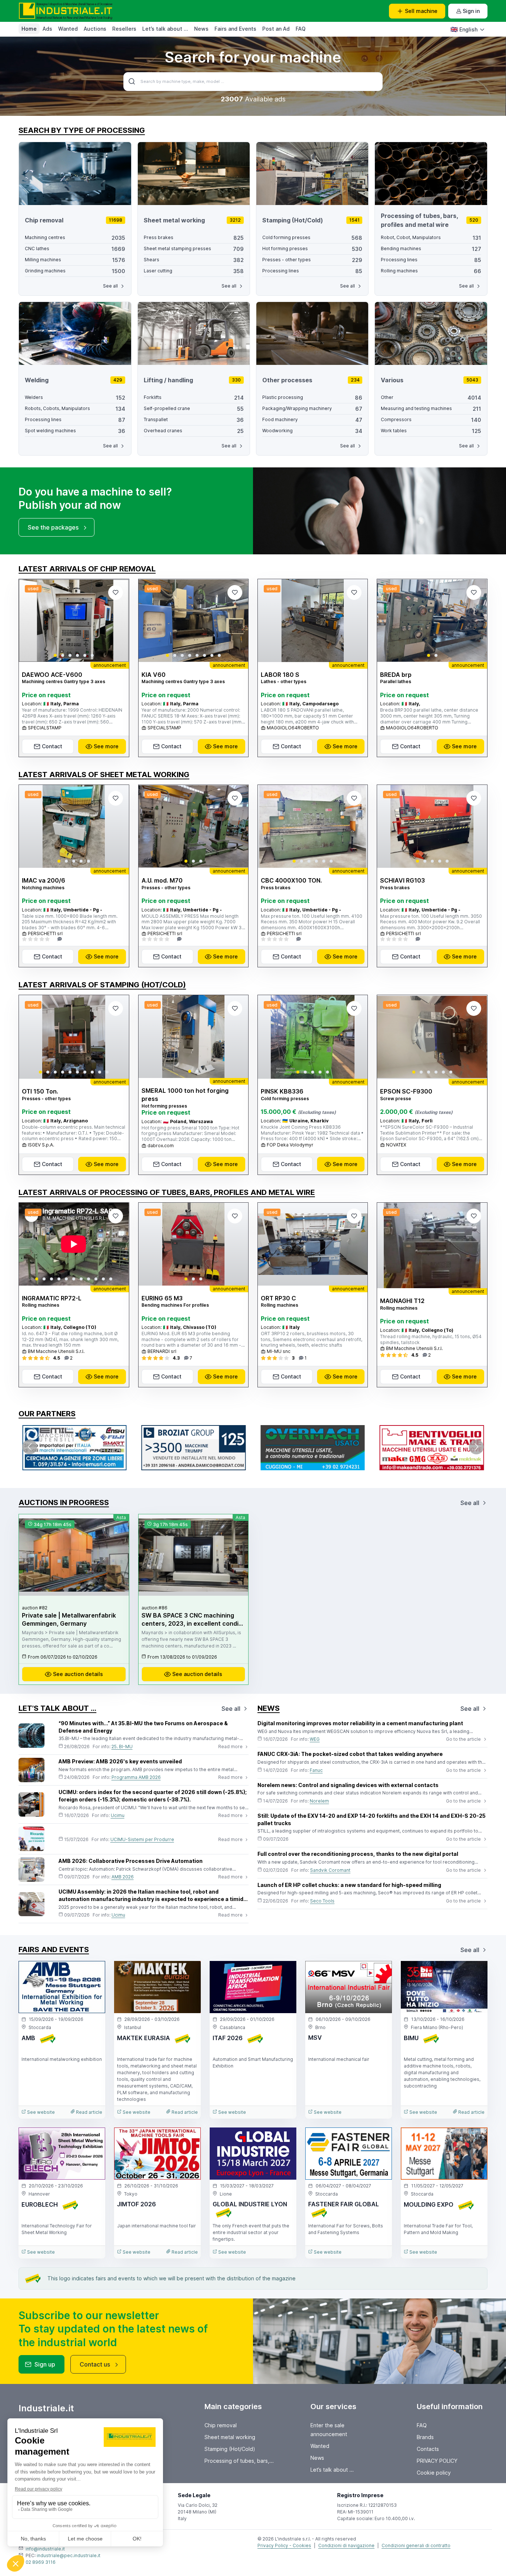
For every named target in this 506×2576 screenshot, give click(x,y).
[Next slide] (117, 621)
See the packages (53, 527)
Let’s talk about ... (165, 29)
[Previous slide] (31, 621)
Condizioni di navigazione (346, 2545)
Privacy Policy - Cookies (284, 2545)
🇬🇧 (464, 29)
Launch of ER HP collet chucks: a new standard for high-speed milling (349, 1885)
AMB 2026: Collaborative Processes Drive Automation (131, 1861)
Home (29, 29)
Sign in (471, 11)
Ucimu (118, 1815)
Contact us (95, 2364)
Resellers (124, 29)
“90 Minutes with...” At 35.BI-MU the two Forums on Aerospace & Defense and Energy (143, 1727)
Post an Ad (276, 29)
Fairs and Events (235, 29)
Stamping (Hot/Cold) (230, 2449)
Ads (47, 29)
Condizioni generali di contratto (416, 2545)
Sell (421, 11)
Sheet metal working (230, 2437)
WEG (315, 1739)
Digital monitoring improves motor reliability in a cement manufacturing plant (360, 1723)
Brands (425, 2437)
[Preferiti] (116, 592)
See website (40, 2112)
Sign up (45, 2364)
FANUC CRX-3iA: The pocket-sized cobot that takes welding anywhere (350, 1754)
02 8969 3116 (41, 2562)
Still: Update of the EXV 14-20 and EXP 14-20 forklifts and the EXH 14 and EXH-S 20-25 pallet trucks (372, 1819)
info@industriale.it (45, 2549)
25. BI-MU (122, 1747)
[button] (55, 655)
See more (106, 746)
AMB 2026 (123, 1877)
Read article (89, 2112)
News (201, 29)
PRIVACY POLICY (437, 2461)
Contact (52, 746)
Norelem (319, 1801)
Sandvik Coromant (330, 1870)
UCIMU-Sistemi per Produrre (142, 1839)
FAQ (301, 29)
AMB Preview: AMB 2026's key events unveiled (120, 1761)
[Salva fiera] (93, 1973)
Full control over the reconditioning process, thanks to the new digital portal (358, 1854)
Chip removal (221, 2425)
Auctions (95, 29)
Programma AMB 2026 (136, 1777)
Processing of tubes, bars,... (239, 2461)
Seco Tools (322, 1901)
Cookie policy (434, 2473)
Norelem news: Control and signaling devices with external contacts (348, 1785)
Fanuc (316, 1770)
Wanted (68, 29)
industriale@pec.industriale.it (69, 2555)
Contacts (428, 2449)
